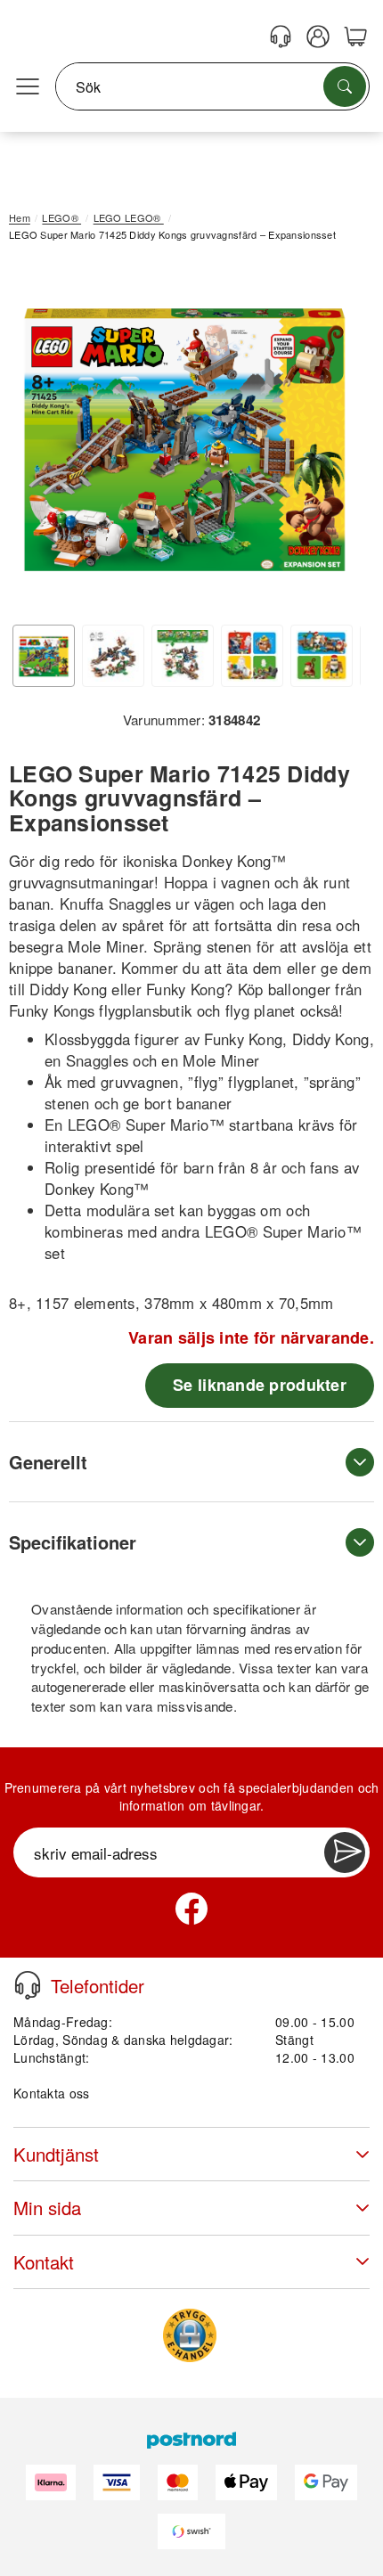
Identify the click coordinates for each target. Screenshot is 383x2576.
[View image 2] (113, 656)
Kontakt (44, 2262)
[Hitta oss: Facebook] (191, 1909)
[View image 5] (322, 656)
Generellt (48, 1462)
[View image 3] (183, 656)
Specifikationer (73, 1542)
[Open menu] (28, 87)
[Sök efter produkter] (345, 86)
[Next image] (334, 439)
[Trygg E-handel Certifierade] (190, 2335)
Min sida (47, 2208)
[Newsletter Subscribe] (345, 1852)
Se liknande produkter (260, 1385)
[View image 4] (252, 656)
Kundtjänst (56, 2154)
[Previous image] (36, 439)
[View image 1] (44, 656)
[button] (185, 435)
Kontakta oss (51, 2093)
